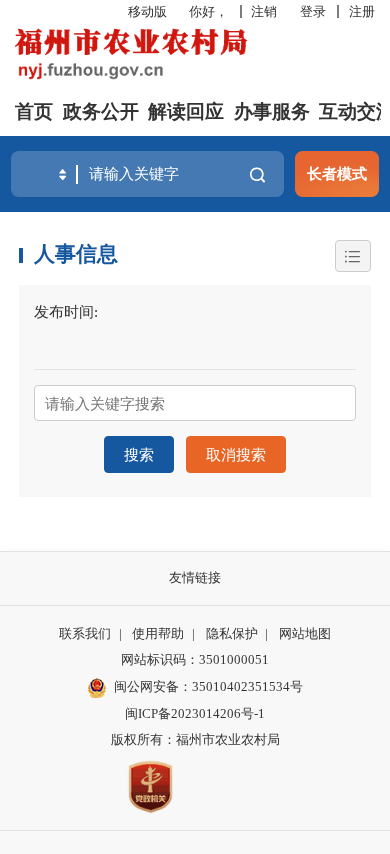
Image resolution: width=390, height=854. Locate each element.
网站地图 (305, 633)
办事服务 (272, 111)
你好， (208, 11)
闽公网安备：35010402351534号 (208, 686)
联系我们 (85, 633)
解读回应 (186, 111)
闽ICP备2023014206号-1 (195, 713)
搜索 (139, 454)
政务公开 (101, 111)
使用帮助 (158, 633)
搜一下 (258, 174)
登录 (313, 11)
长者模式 (337, 173)
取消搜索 (236, 454)
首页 (34, 111)
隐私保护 (232, 633)
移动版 (147, 11)
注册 (362, 11)
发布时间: (66, 311)
